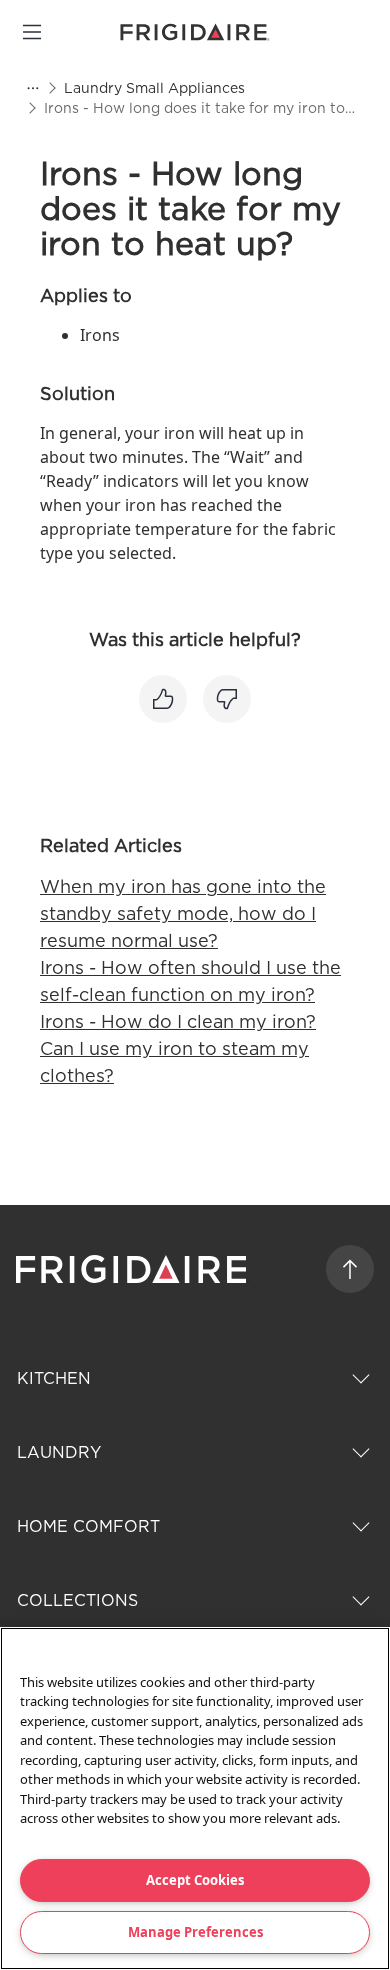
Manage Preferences (195, 1932)
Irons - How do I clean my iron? (178, 1021)
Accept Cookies (195, 1880)
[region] (195, 1798)
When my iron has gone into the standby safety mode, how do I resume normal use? (183, 913)
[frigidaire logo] (133, 1269)
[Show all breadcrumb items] (32, 88)
